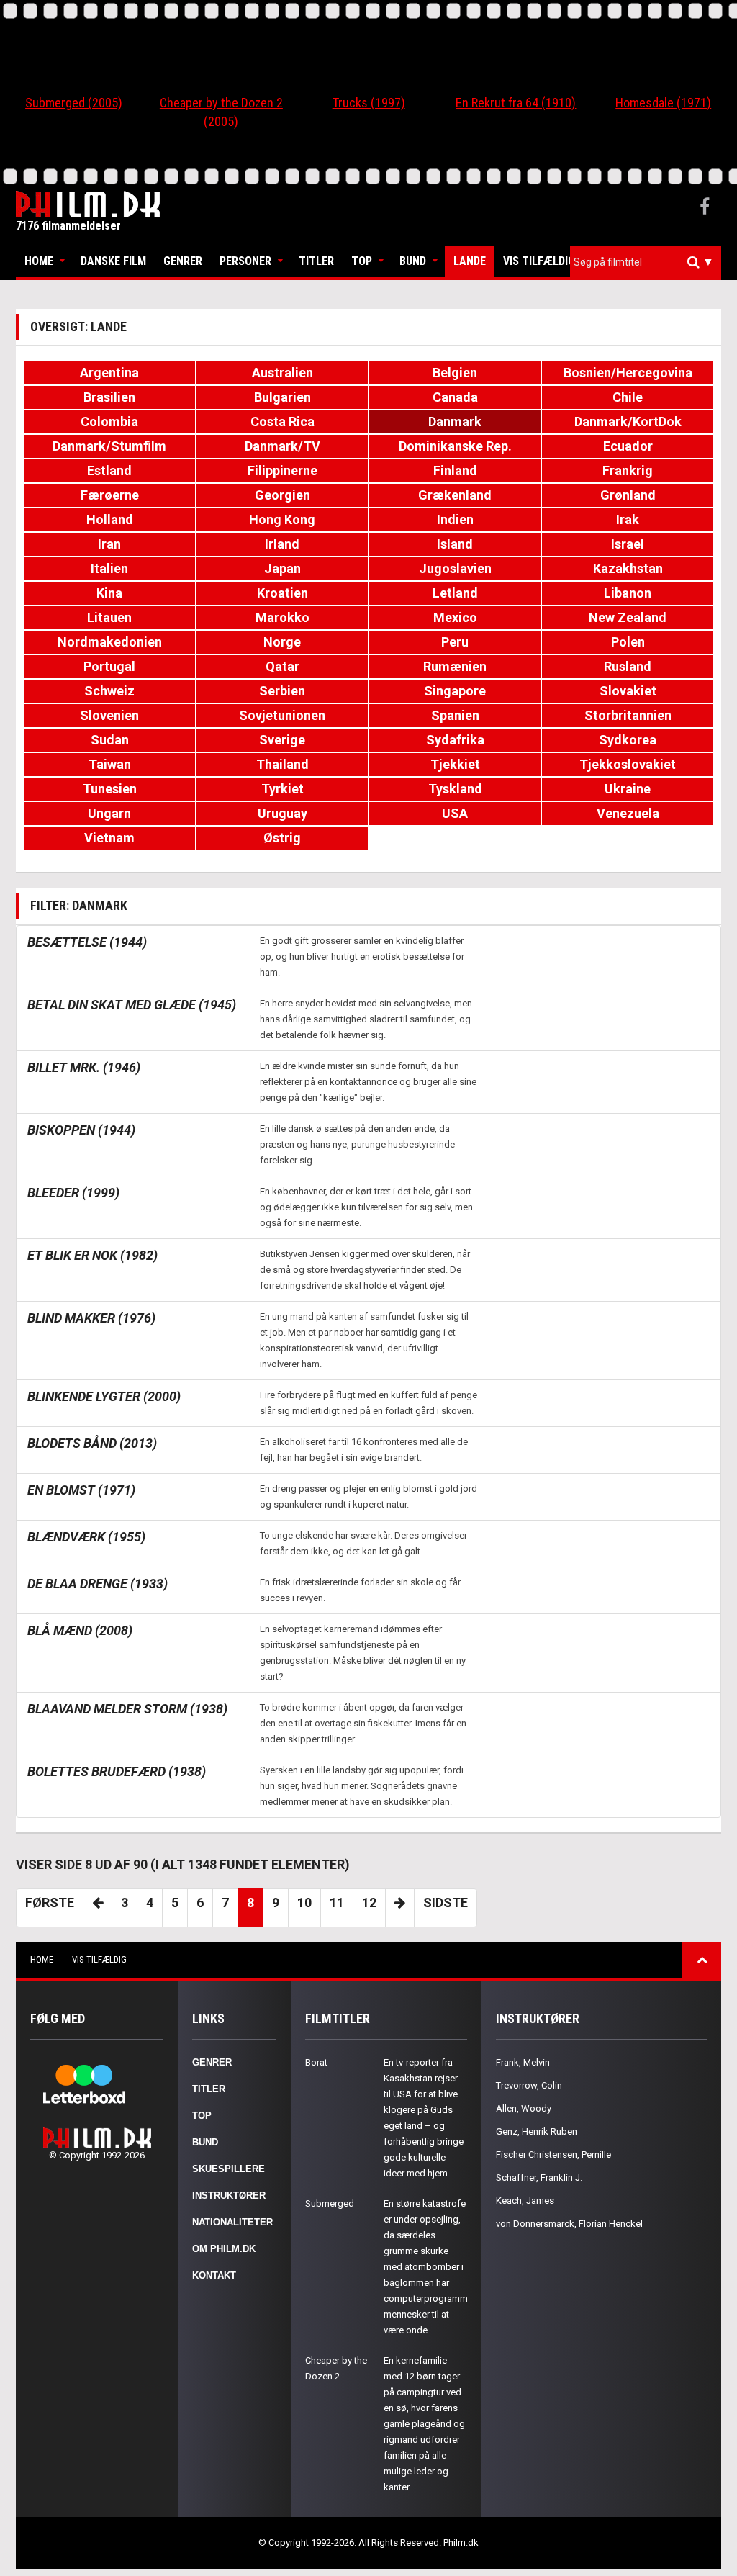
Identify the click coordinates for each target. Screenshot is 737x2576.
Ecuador (628, 446)
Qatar (282, 666)
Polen (628, 642)
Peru (455, 642)
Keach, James (525, 2201)
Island (455, 544)
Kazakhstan (628, 568)
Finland (455, 470)
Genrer (183, 261)
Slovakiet (628, 691)
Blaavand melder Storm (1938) (127, 1709)
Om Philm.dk (224, 2249)
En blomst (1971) (81, 1490)
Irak (628, 519)
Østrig (282, 838)
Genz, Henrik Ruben (537, 2131)
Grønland (628, 495)
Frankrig (628, 470)
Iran (109, 544)
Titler (316, 261)
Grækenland (455, 495)
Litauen (109, 617)
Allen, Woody (524, 2108)
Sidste (446, 1902)
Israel (628, 544)
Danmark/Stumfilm (109, 446)
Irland (282, 544)
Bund (413, 261)
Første (50, 1902)
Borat (316, 2062)
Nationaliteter (232, 2222)
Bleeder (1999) (73, 1193)
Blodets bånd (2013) (92, 1443)
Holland (110, 519)
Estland (109, 470)
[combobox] (646, 262)
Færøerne (110, 495)
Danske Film (113, 261)
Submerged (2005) (74, 103)
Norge (282, 642)
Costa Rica (282, 422)
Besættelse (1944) (87, 942)
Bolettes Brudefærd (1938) (117, 1771)
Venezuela (628, 813)
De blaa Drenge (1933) (98, 1584)
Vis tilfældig (539, 261)
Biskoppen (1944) (81, 1130)
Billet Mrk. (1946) (84, 1067)
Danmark (455, 422)
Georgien (282, 495)
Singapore (455, 691)
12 (369, 1902)
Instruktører (229, 2196)
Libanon (628, 593)
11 (337, 1902)
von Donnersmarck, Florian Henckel (569, 2224)
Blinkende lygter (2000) (104, 1396)
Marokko (282, 617)
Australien (282, 373)
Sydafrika (455, 740)
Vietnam (109, 838)
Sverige (282, 740)
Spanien (455, 715)
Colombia (109, 422)
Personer (245, 261)
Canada (455, 397)
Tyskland (455, 789)
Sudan (110, 740)
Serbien (282, 691)
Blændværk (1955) (86, 1537)
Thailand (282, 764)
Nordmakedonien (110, 642)
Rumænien (455, 666)
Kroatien (282, 593)
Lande (470, 261)
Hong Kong (282, 519)
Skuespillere (229, 2169)
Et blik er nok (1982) (92, 1255)
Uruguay (282, 813)
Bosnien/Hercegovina (628, 373)
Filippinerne (282, 470)
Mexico (455, 617)
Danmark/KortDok (628, 422)
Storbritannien (628, 715)
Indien (455, 519)
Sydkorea (628, 740)
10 (304, 1902)
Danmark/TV (282, 446)
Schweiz (109, 691)
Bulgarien (282, 397)
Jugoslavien (455, 568)
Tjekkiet (455, 764)
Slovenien (109, 715)
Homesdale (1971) (663, 103)
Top (362, 261)
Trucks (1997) (369, 103)
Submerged (330, 2203)
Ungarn (109, 813)
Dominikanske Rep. (455, 446)
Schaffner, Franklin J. (539, 2178)
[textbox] (649, 262)
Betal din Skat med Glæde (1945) (132, 1005)
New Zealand (628, 617)
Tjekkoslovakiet (628, 764)
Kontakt (214, 2275)
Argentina (109, 373)
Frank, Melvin (523, 2062)
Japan (282, 568)
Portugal (109, 666)
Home (39, 261)
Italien (109, 568)
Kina (109, 593)
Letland (455, 593)
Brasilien (109, 397)
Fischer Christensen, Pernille (553, 2154)
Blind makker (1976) (91, 1318)
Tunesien (110, 789)
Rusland (628, 666)
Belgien (455, 373)
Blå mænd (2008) (80, 1630)
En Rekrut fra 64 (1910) (516, 103)
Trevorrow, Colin (529, 2085)
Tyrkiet (282, 789)
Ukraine (628, 789)
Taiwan (110, 764)
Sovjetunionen (282, 715)
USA (455, 813)
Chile (628, 397)
